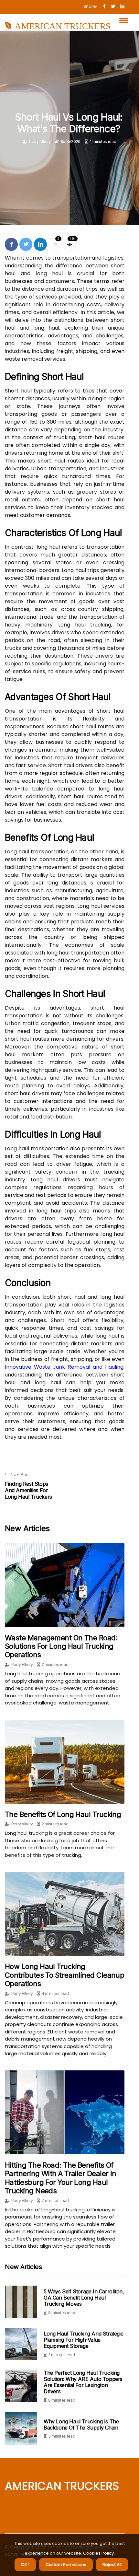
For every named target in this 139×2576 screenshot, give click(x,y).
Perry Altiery (40, 141)
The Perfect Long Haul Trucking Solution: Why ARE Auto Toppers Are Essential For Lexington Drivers (83, 2382)
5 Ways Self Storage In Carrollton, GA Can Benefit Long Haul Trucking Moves (84, 2298)
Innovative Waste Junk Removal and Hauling (64, 1367)
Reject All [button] (112, 2564)
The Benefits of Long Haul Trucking (63, 1814)
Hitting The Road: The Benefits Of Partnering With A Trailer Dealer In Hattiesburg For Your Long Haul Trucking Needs (61, 2178)
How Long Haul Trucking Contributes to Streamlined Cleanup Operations (64, 1975)
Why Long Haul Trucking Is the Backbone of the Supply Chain (81, 2424)
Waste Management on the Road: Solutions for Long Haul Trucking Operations (61, 1646)
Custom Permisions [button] (66, 2564)
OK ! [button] (25, 2564)
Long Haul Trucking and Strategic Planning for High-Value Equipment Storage (83, 2340)
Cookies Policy (98, 2553)
